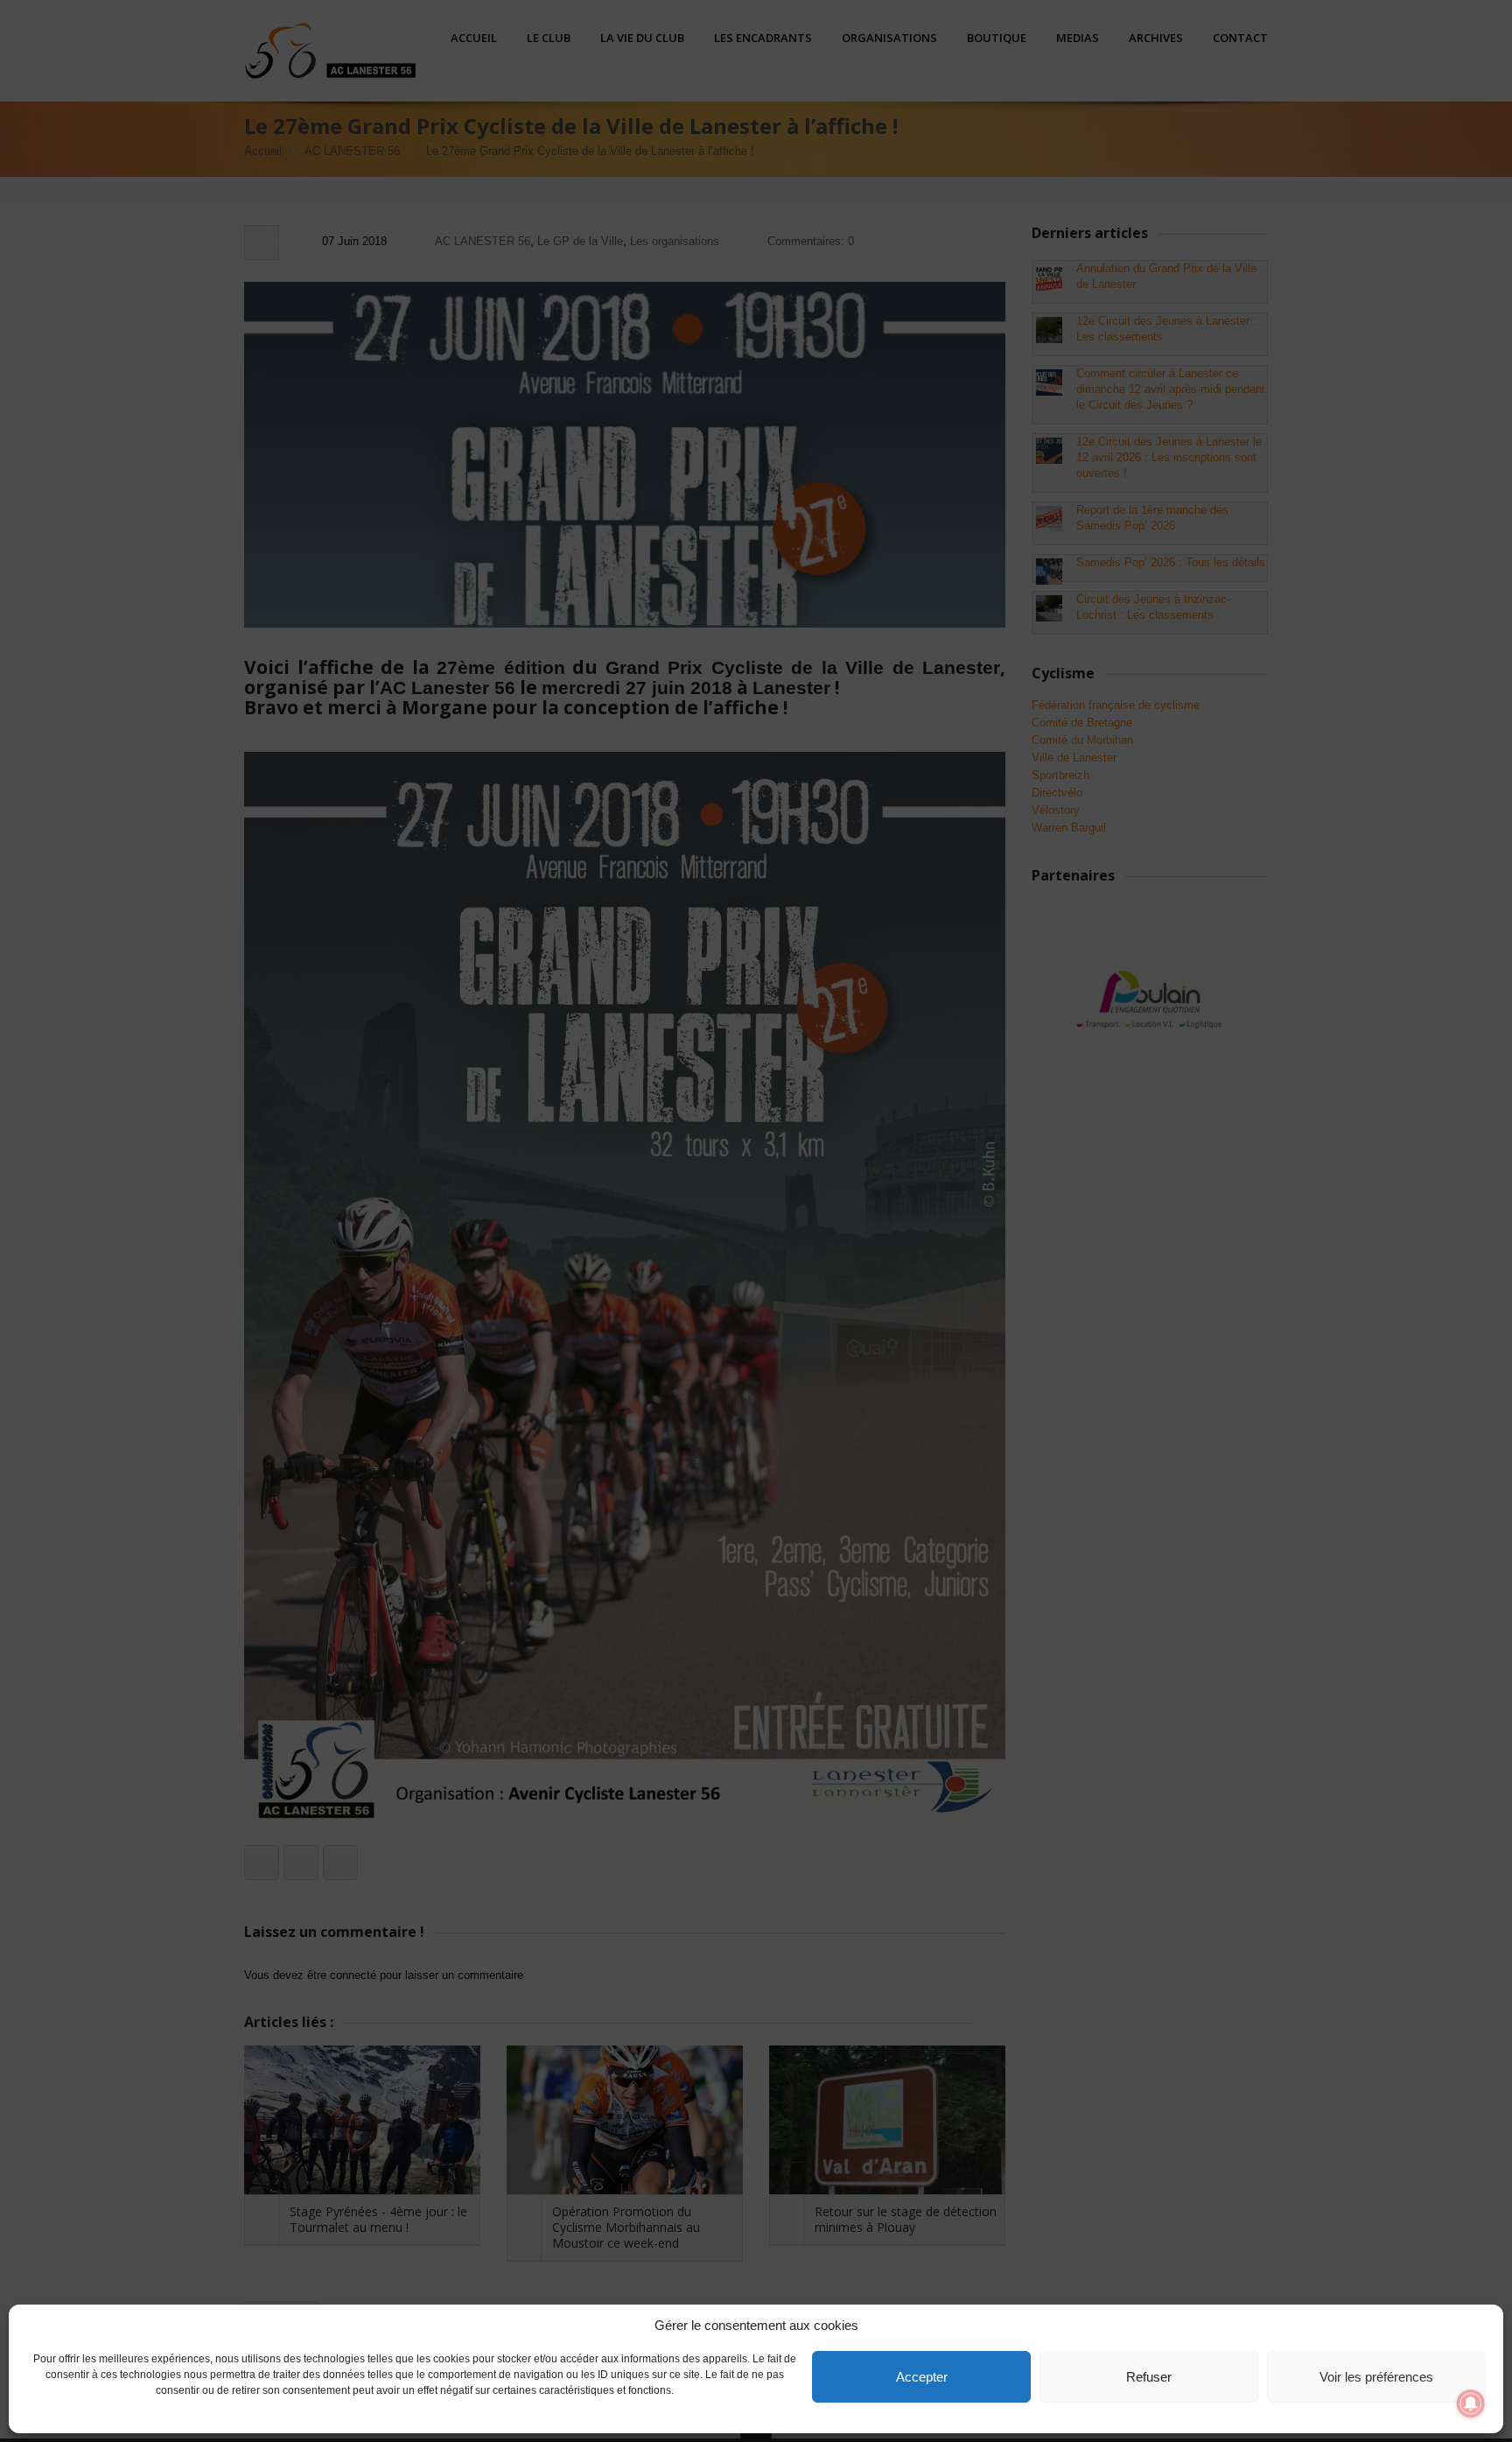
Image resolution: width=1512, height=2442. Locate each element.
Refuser (1149, 2377)
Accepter (922, 2377)
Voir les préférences (1376, 2377)
